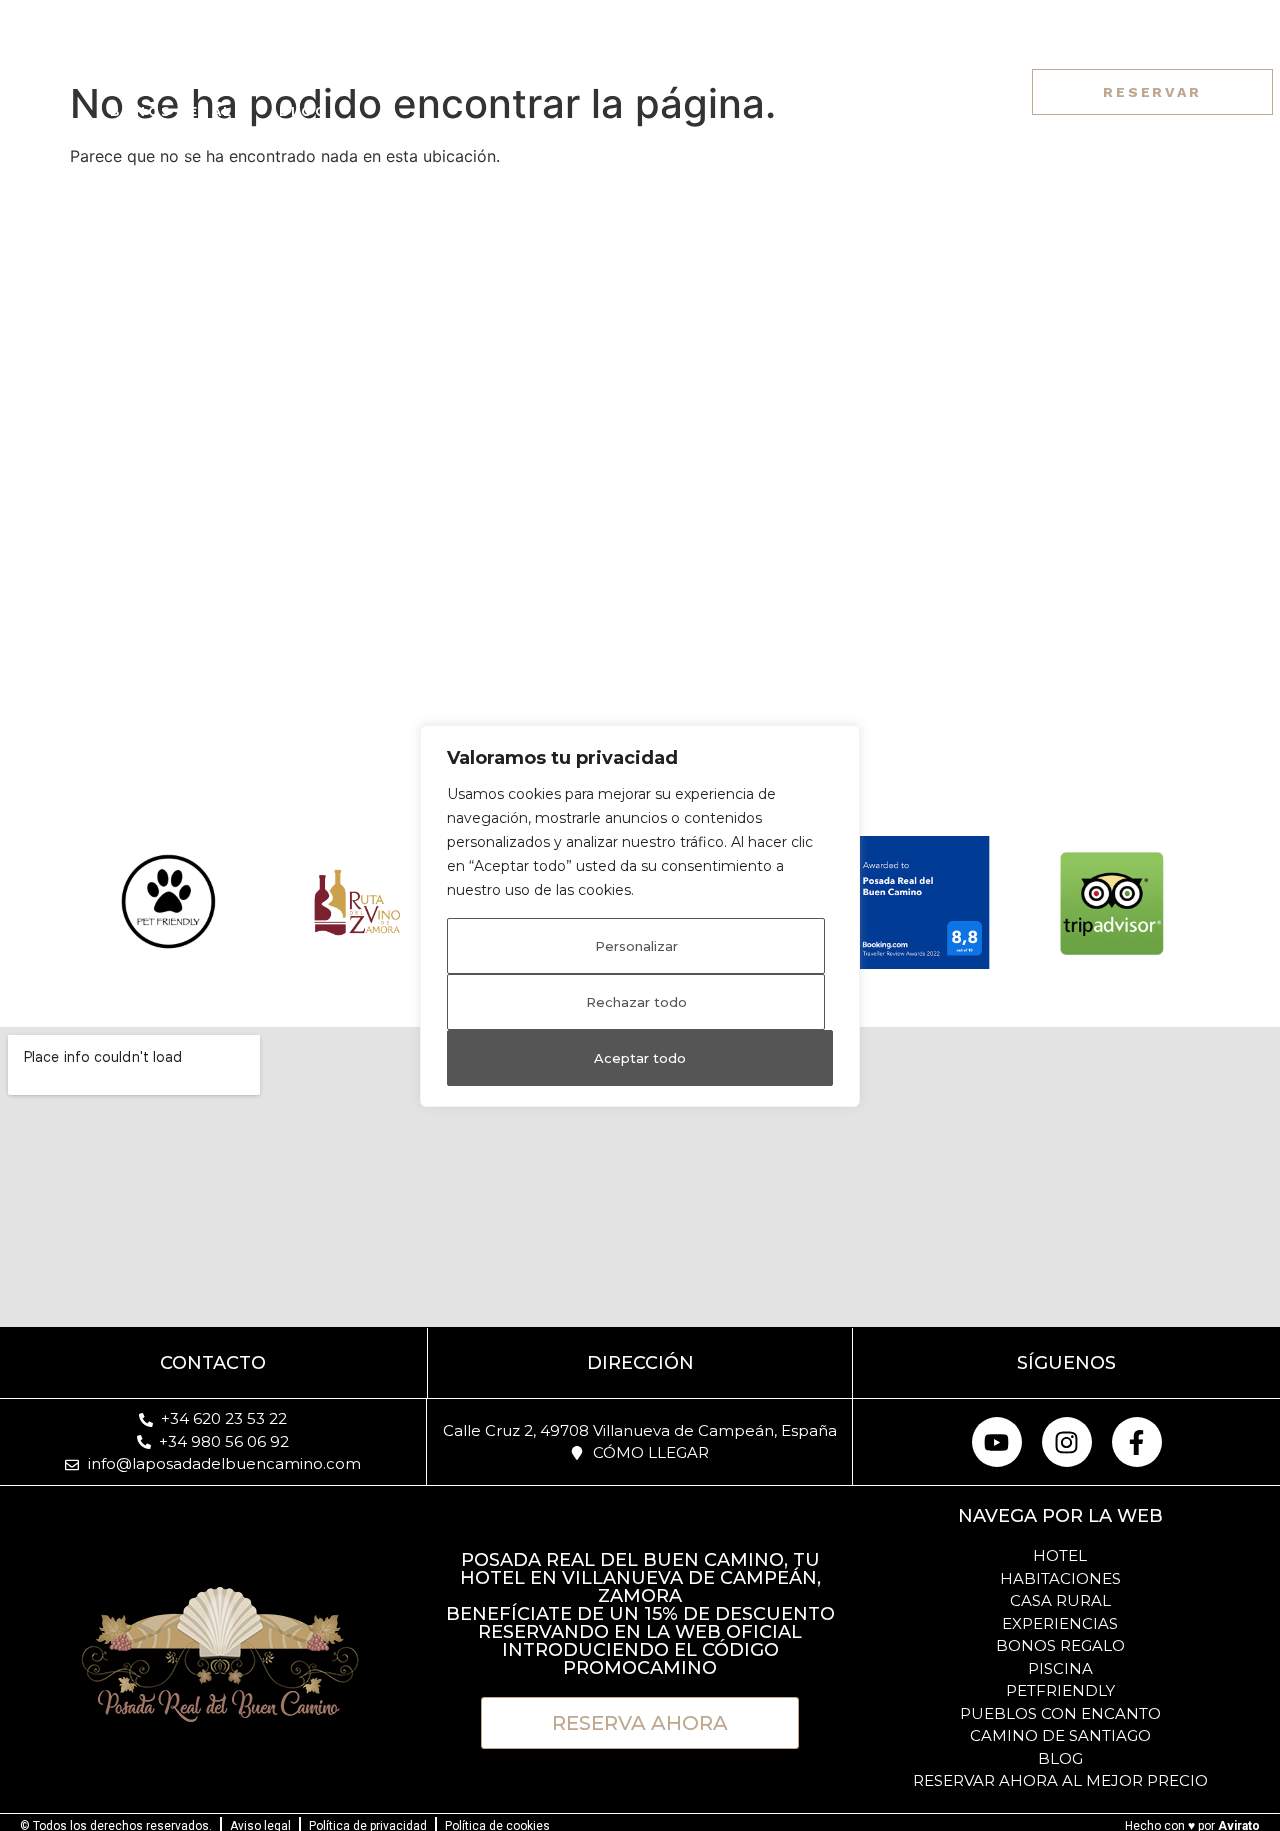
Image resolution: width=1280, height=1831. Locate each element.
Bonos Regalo (178, 111)
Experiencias (768, 71)
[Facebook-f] (989, 92)
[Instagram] (952, 92)
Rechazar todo (636, 1002)
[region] (640, 916)
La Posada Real (168, 71)
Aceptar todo (640, 1058)
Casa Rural (620, 71)
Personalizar (636, 946)
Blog (303, 111)
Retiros (496, 71)
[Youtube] (997, 1442)
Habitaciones (361, 71)
